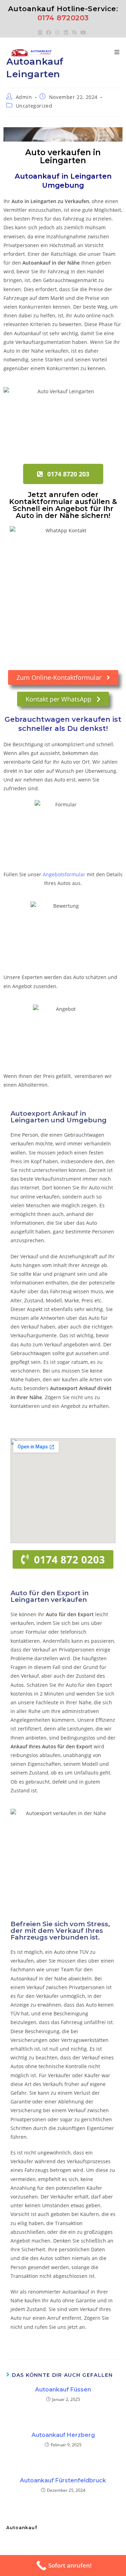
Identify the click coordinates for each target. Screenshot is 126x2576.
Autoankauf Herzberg (63, 2435)
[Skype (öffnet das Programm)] (74, 33)
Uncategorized (34, 106)
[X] (41, 33)
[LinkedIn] (66, 33)
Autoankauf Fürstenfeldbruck (63, 2480)
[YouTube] (83, 33)
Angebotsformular (64, 874)
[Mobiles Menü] (117, 52)
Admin (24, 97)
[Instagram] (57, 33)
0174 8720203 (63, 18)
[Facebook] (49, 33)
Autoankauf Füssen (63, 2390)
